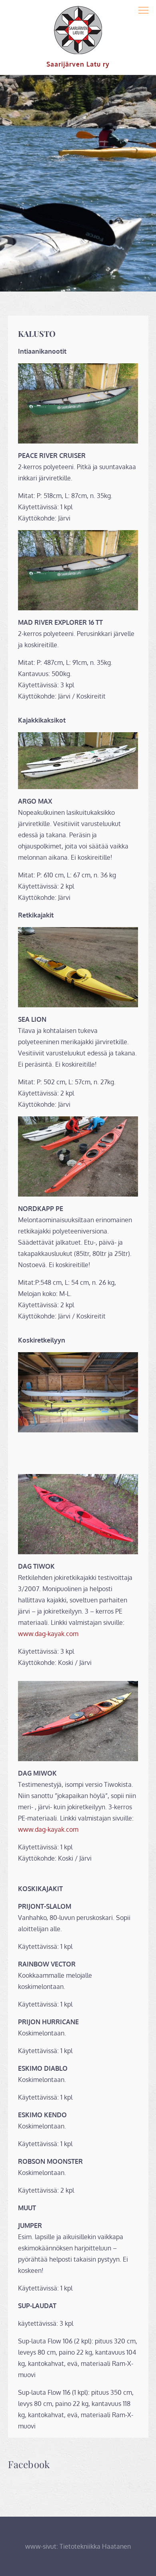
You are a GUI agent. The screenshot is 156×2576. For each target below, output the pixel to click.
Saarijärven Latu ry (78, 64)
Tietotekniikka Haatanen (95, 2546)
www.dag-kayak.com (48, 1634)
